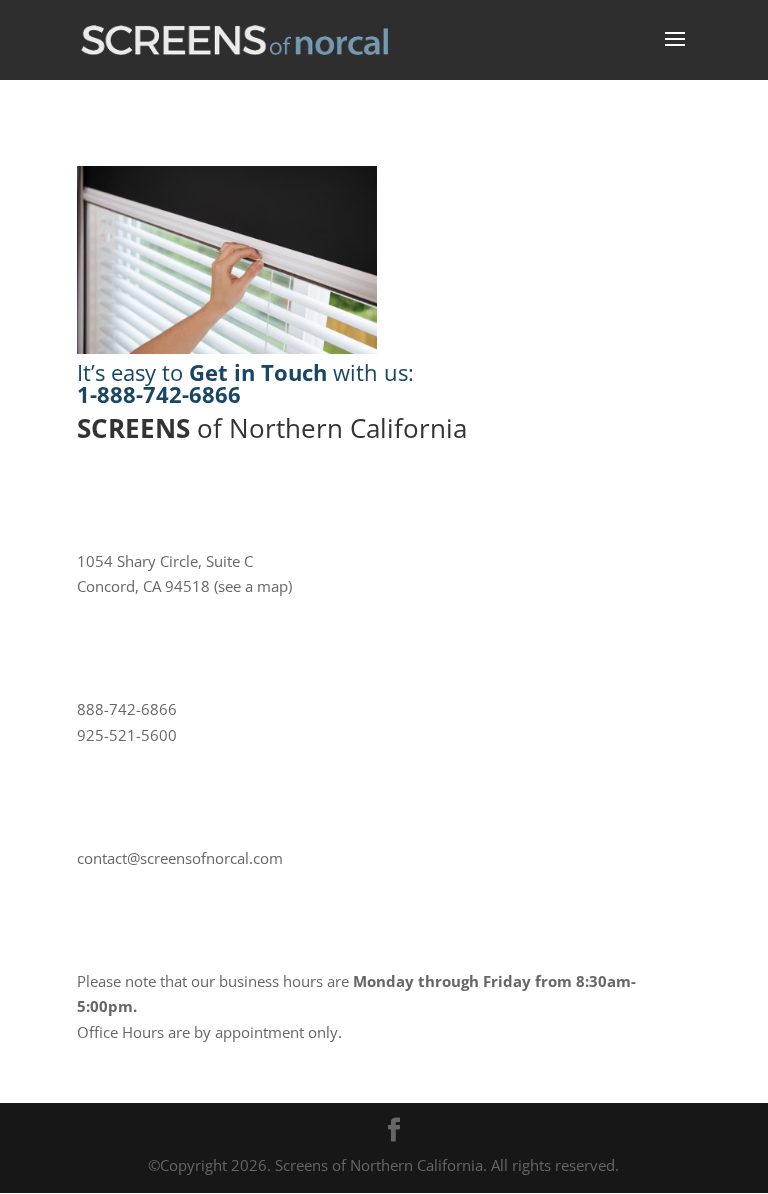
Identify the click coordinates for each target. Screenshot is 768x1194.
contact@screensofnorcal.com (180, 858)
